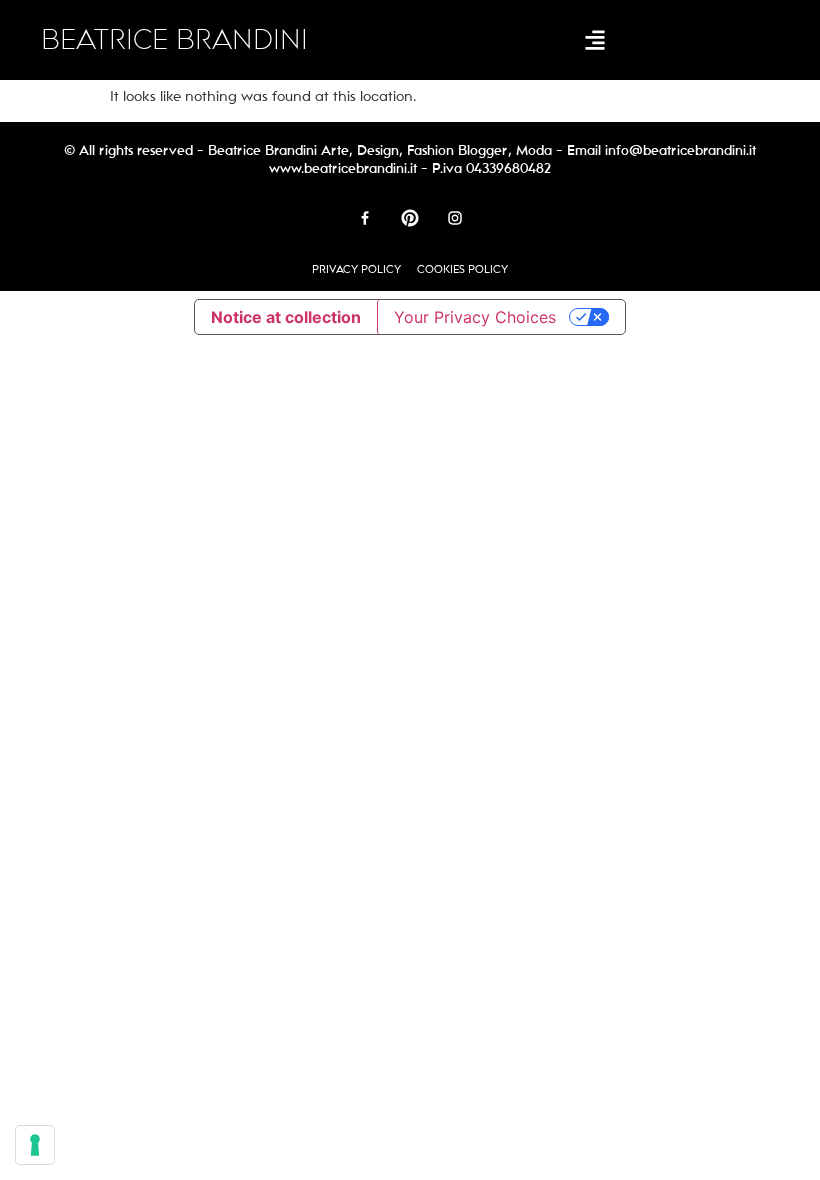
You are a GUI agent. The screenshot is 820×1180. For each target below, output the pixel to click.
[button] (594, 40)
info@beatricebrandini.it (680, 150)
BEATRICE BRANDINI (174, 40)
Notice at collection (286, 317)
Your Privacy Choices (475, 317)
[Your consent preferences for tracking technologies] (35, 1145)
